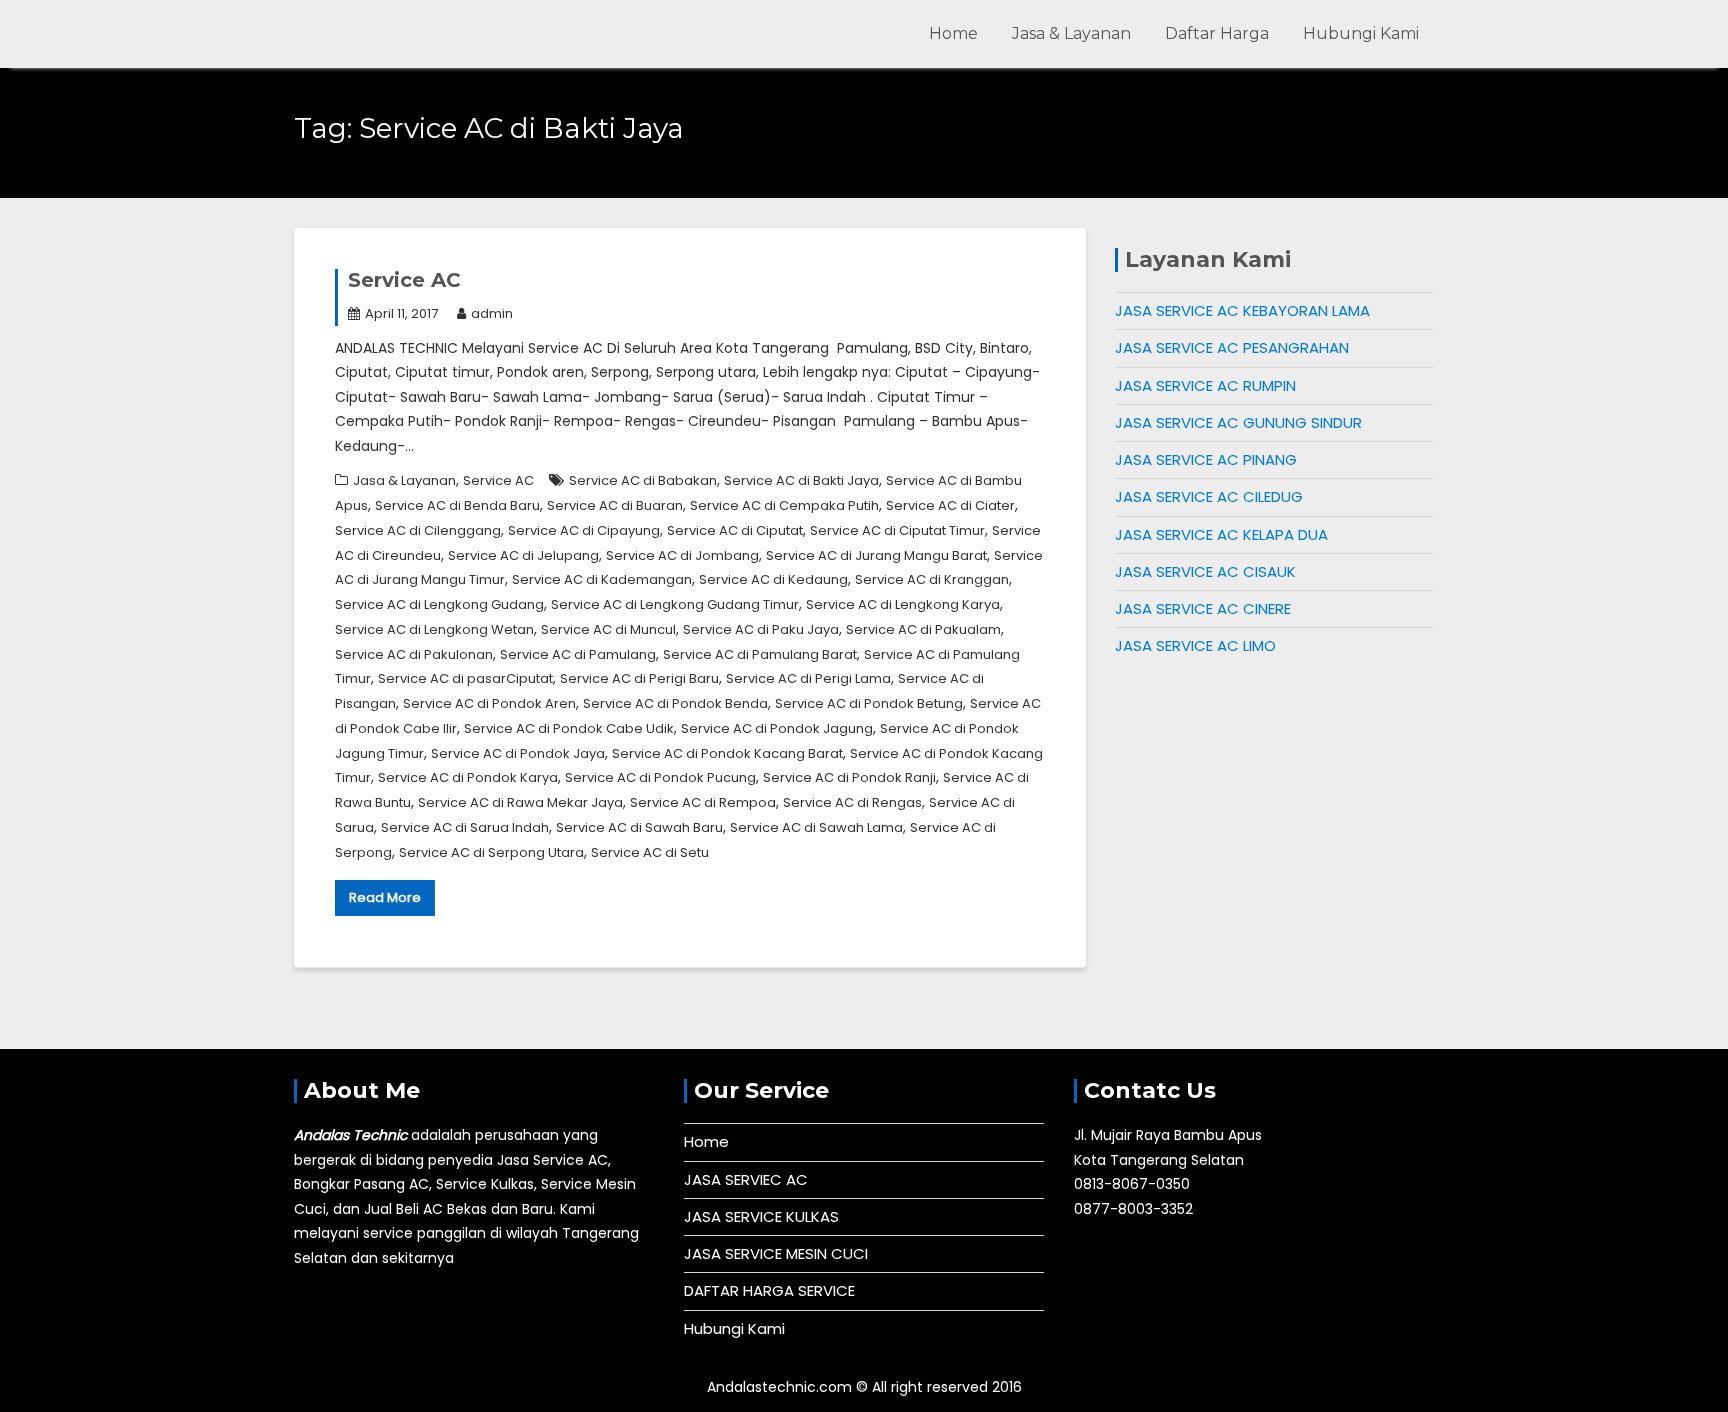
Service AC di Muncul (608, 629)
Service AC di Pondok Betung (869, 703)
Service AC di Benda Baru (457, 505)
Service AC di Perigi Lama (808, 678)
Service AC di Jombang (682, 555)
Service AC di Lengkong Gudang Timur (675, 604)
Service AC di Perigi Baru (639, 678)
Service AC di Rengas (852, 802)
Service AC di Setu (650, 852)
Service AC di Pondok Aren (489, 703)
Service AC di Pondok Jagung (777, 728)
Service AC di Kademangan (602, 579)
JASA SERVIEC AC (746, 1179)
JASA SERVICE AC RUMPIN (1205, 385)
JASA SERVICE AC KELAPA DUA (1221, 534)
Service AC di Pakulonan (414, 654)
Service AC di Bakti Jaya (801, 480)
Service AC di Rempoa (703, 802)
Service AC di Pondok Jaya (518, 753)
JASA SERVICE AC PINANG (1206, 459)
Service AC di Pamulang (578, 654)
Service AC (404, 280)
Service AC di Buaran (615, 505)
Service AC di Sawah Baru (639, 827)
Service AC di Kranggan (932, 579)
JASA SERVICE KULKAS (761, 1216)
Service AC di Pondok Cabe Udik (569, 728)
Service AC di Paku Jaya (761, 629)
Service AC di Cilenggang (418, 530)
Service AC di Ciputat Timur (897, 530)
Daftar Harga (1217, 33)
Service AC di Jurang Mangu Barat (876, 555)
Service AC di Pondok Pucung (660, 777)
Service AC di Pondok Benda (675, 703)
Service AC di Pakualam (923, 629)
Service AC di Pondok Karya (468, 777)
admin (492, 313)
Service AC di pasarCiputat (465, 678)
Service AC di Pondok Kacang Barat (727, 753)
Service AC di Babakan (643, 480)
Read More (385, 897)
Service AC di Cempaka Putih (784, 505)
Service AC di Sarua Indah (465, 827)
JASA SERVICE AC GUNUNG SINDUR (1238, 422)
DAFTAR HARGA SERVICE (769, 1290)
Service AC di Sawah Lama (816, 827)
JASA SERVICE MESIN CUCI (776, 1253)
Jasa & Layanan (1071, 33)
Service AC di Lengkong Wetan (434, 629)
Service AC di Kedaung (773, 579)
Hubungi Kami (1361, 33)
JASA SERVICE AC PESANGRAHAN (1232, 347)
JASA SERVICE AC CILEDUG (1209, 496)
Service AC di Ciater (950, 505)
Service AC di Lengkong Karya (903, 604)
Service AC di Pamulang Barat (760, 654)
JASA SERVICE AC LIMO (1195, 645)
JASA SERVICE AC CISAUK (1205, 571)
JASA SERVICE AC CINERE (1203, 608)
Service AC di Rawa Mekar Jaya (520, 802)
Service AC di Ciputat (735, 530)
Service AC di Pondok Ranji (849, 777)
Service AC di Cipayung (584, 530)
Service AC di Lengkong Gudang (439, 604)
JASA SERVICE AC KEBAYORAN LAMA (1242, 310)
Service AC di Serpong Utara (491, 852)
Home (953, 33)
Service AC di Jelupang (523, 555)
